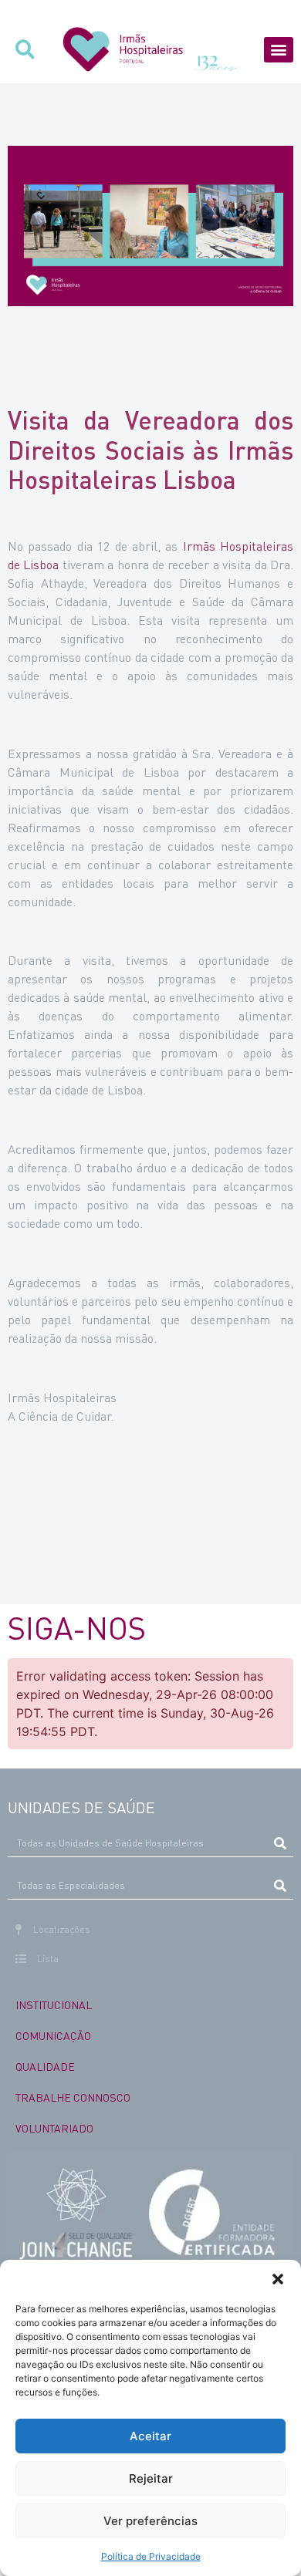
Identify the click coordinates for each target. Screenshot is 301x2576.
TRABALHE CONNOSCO (73, 2097)
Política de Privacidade (151, 2556)
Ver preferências (150, 2521)
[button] (278, 2279)
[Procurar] (280, 1843)
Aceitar (150, 2436)
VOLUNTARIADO (54, 2128)
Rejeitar (151, 2478)
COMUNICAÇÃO (53, 2035)
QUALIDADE (45, 2066)
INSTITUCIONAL (54, 2004)
